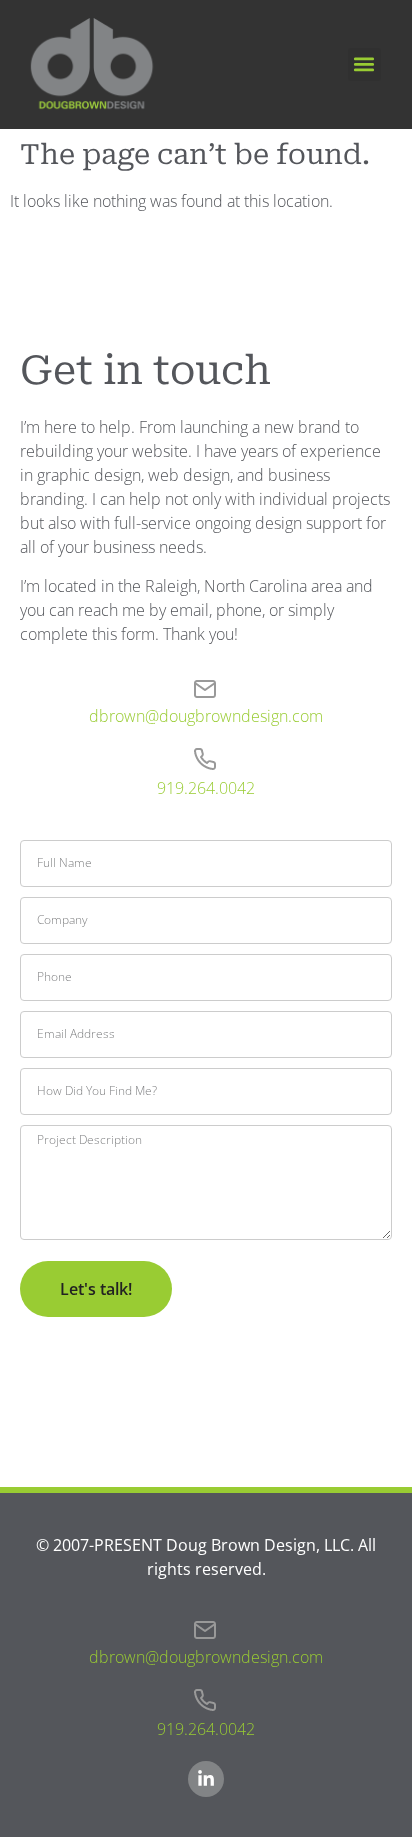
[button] (364, 64)
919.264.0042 (206, 788)
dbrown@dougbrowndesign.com (206, 716)
